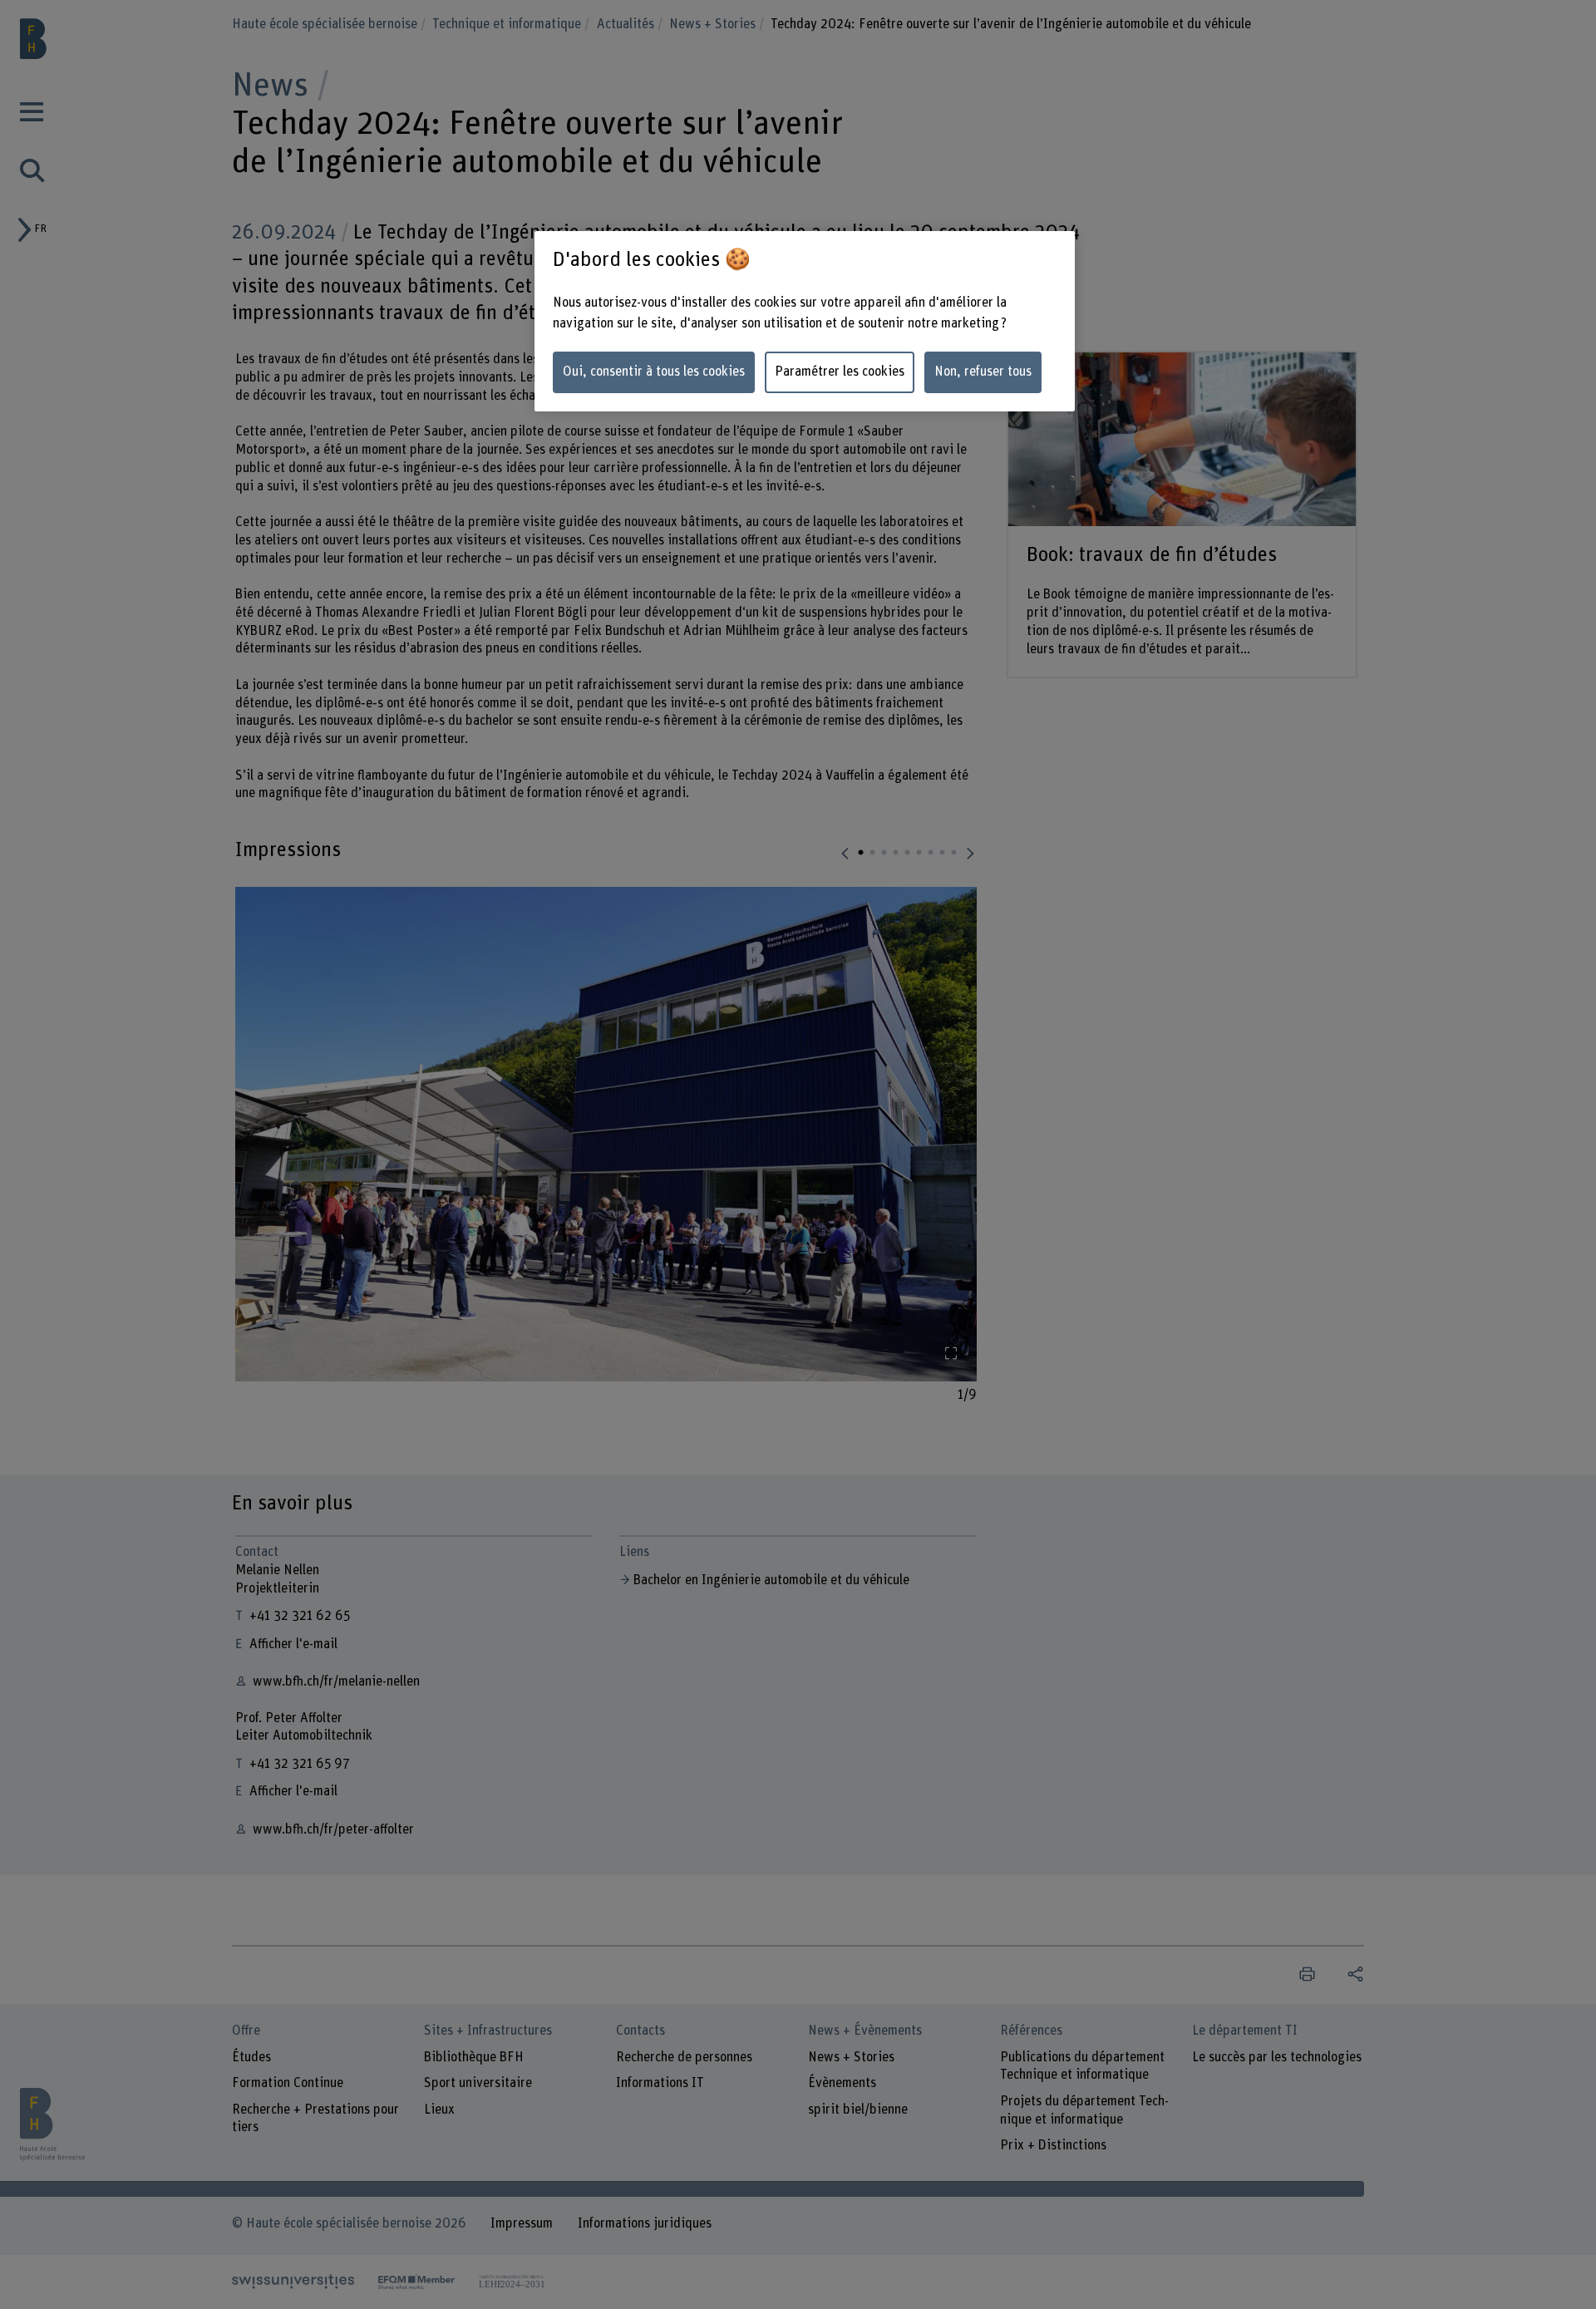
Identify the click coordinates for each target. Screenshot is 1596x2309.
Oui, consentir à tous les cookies (654, 372)
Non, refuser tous (983, 372)
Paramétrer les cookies (840, 372)
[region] (805, 321)
